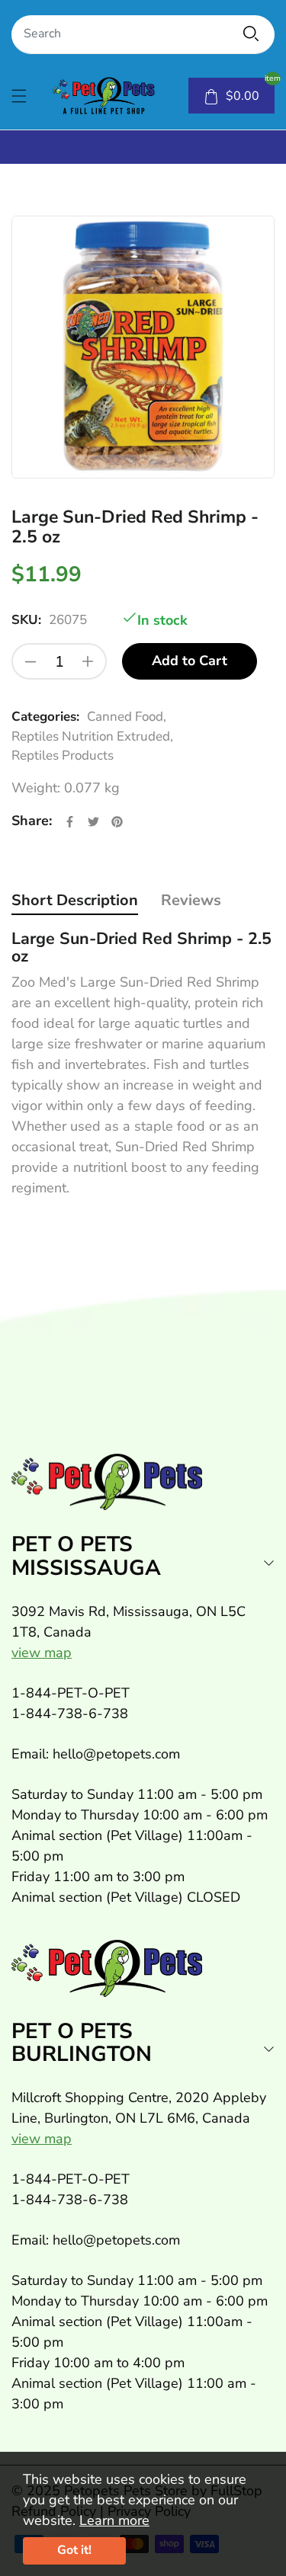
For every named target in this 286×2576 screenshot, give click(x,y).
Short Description (75, 900)
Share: (32, 821)
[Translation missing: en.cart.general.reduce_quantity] (31, 661)
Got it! (74, 2550)
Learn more (114, 2520)
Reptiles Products (63, 755)
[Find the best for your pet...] (251, 34)
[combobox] (143, 35)
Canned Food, (127, 717)
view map (42, 1653)
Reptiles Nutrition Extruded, (92, 736)
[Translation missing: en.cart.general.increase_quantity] (88, 661)
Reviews (191, 900)
